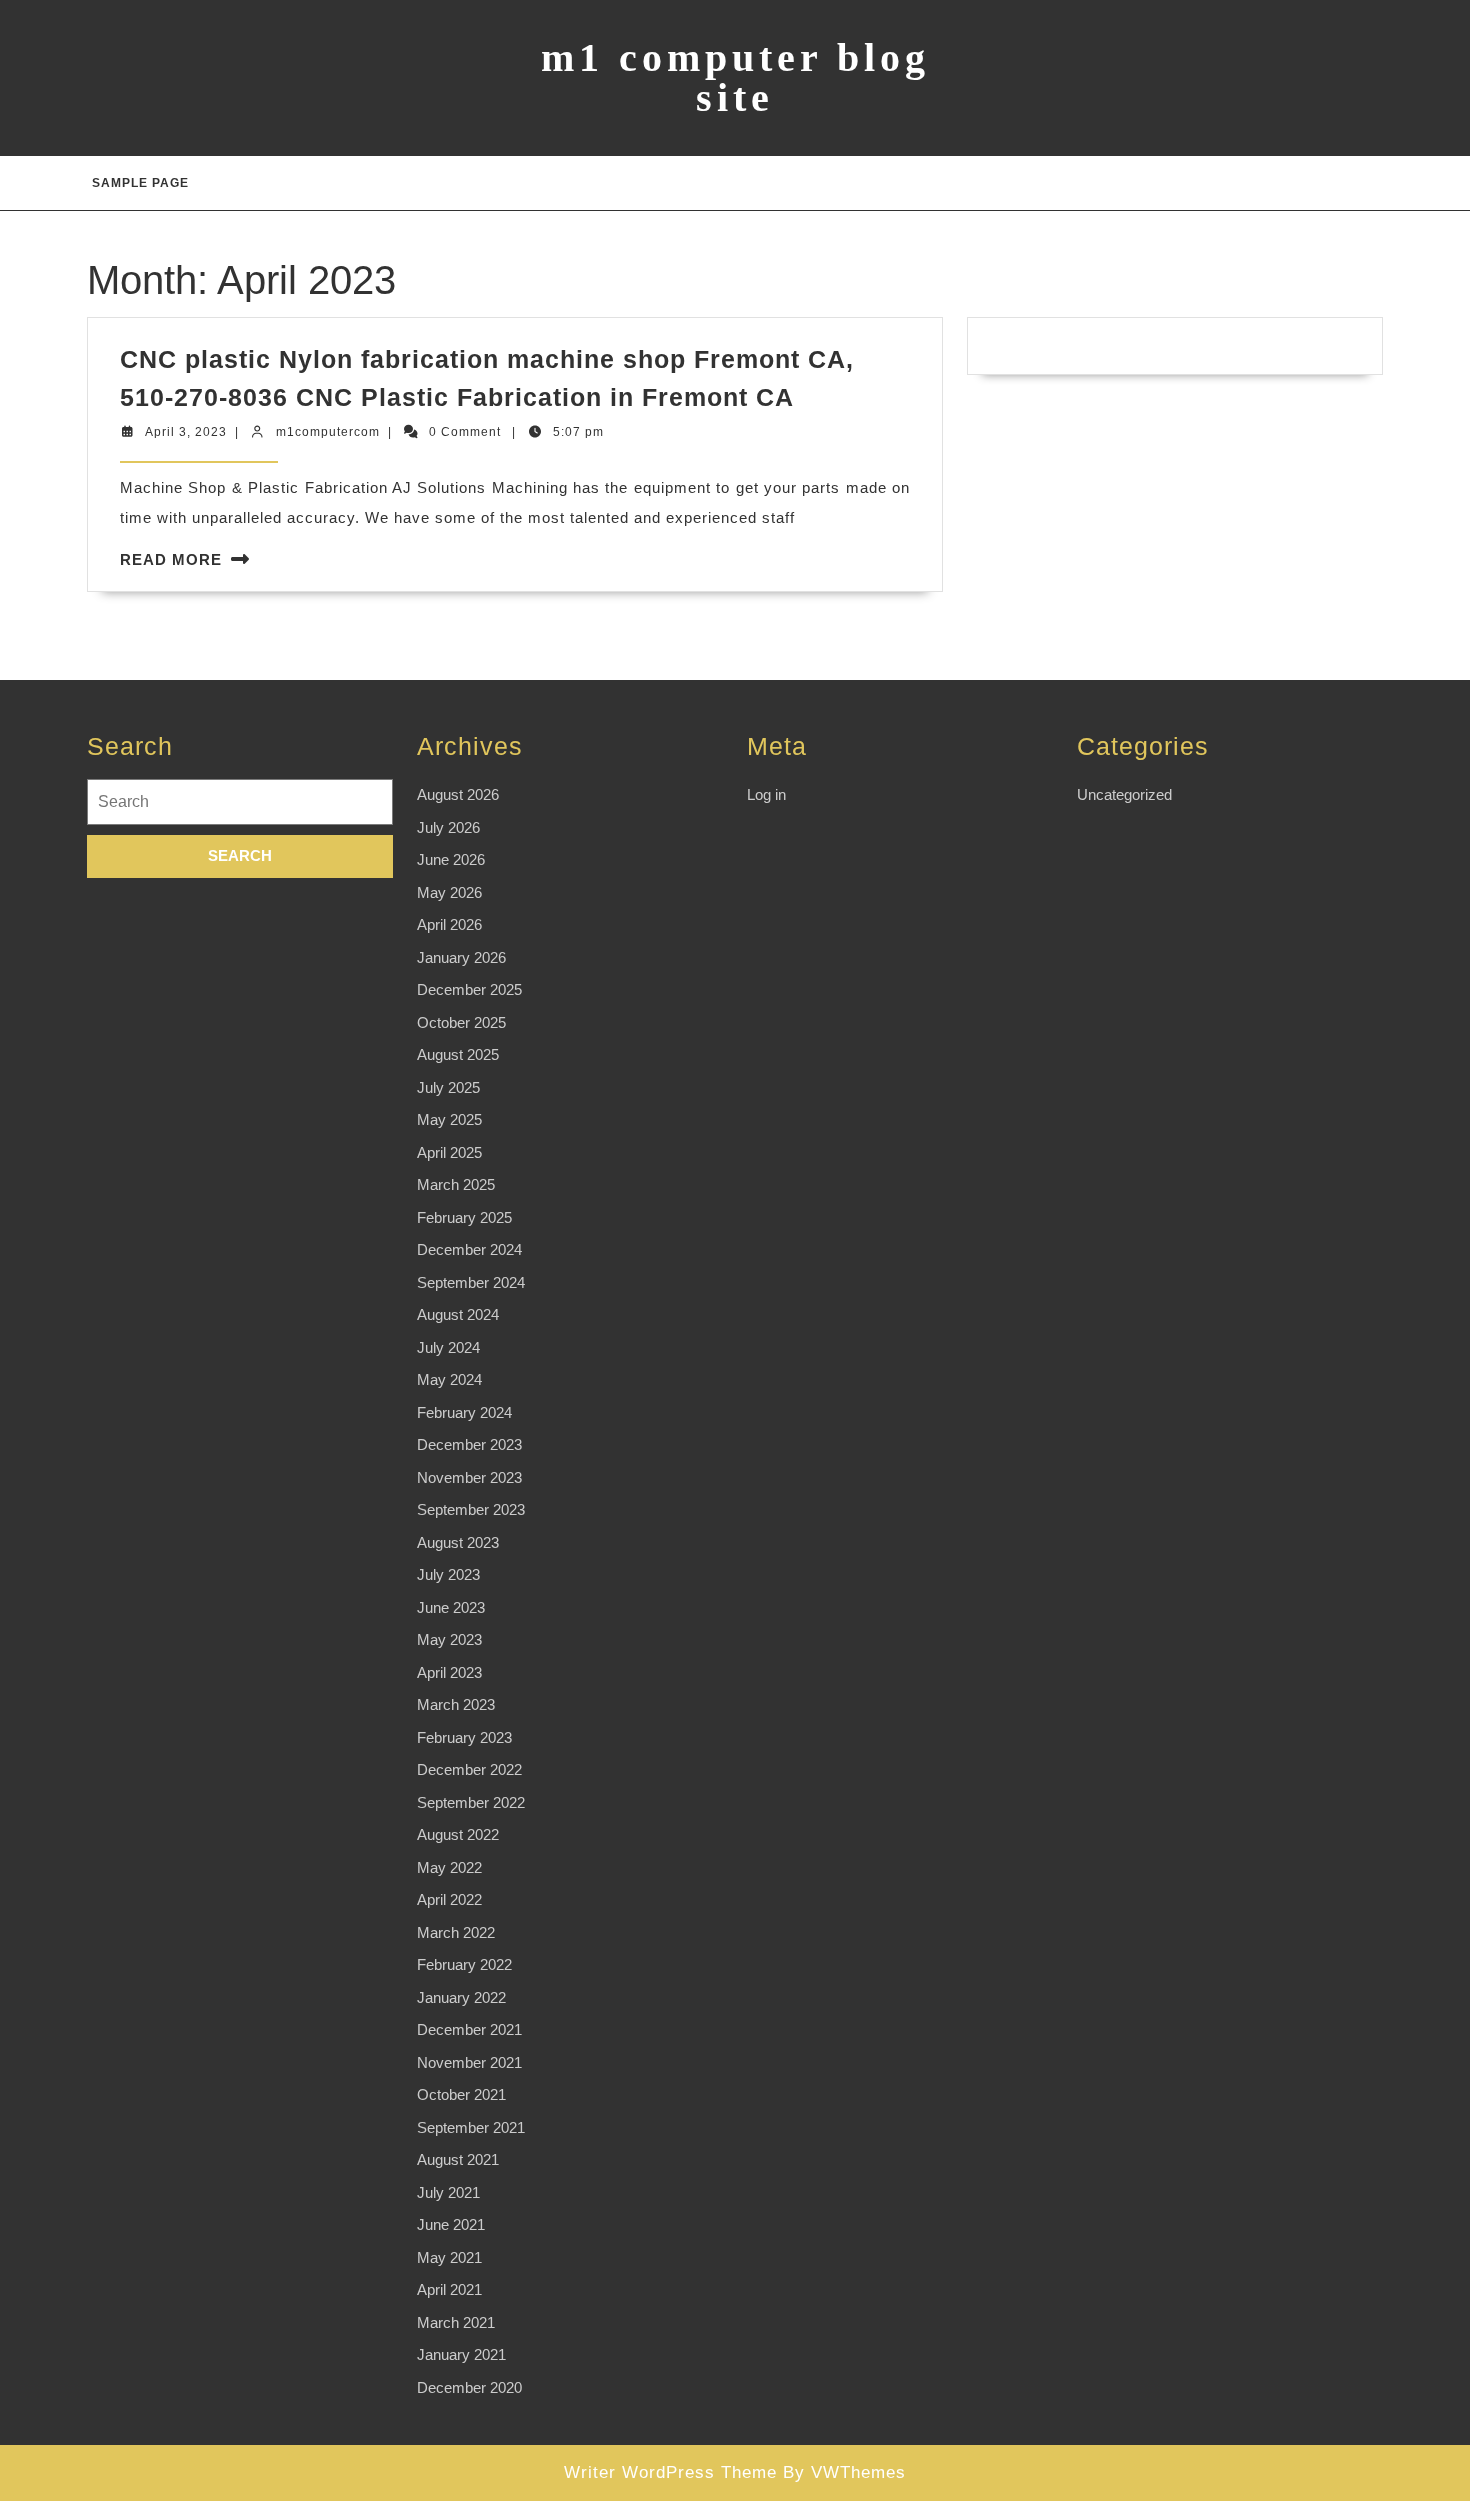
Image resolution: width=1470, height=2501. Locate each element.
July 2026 (448, 827)
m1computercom (328, 432)
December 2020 (469, 2387)
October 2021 (461, 2094)
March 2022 (456, 1932)
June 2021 (451, 2224)
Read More (171, 559)
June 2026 (451, 859)
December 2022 (469, 1769)
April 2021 (449, 2289)
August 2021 (458, 2159)
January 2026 (461, 957)
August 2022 (458, 1834)
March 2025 (456, 1184)
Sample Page (140, 183)
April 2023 (449, 1672)
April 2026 (449, 924)
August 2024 (458, 1314)
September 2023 (471, 1509)
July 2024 (448, 1347)
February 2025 (464, 1217)
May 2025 (449, 1119)
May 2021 (449, 2257)
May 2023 (449, 1639)
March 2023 (456, 1704)
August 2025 (458, 1054)
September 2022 (471, 1802)
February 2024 (464, 1412)
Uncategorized (1124, 794)
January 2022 (461, 1997)
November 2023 (469, 1477)
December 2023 (469, 1444)
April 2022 (449, 1899)
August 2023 (458, 1542)
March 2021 (456, 2322)
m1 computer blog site (735, 77)
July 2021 (448, 2192)
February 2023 (464, 1737)
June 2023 (451, 1607)
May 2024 (449, 1379)
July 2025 (448, 1087)
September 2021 (471, 2127)
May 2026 (449, 892)
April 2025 (449, 1152)
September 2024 (471, 1282)
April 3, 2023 (186, 432)
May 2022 (449, 1867)
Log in (766, 794)
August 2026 (458, 794)
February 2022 (464, 1964)
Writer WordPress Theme (670, 2472)
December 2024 (469, 1249)
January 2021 (461, 2354)
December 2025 (469, 989)
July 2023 (448, 1574)
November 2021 (469, 2062)
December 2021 (469, 2029)
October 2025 (461, 1022)
